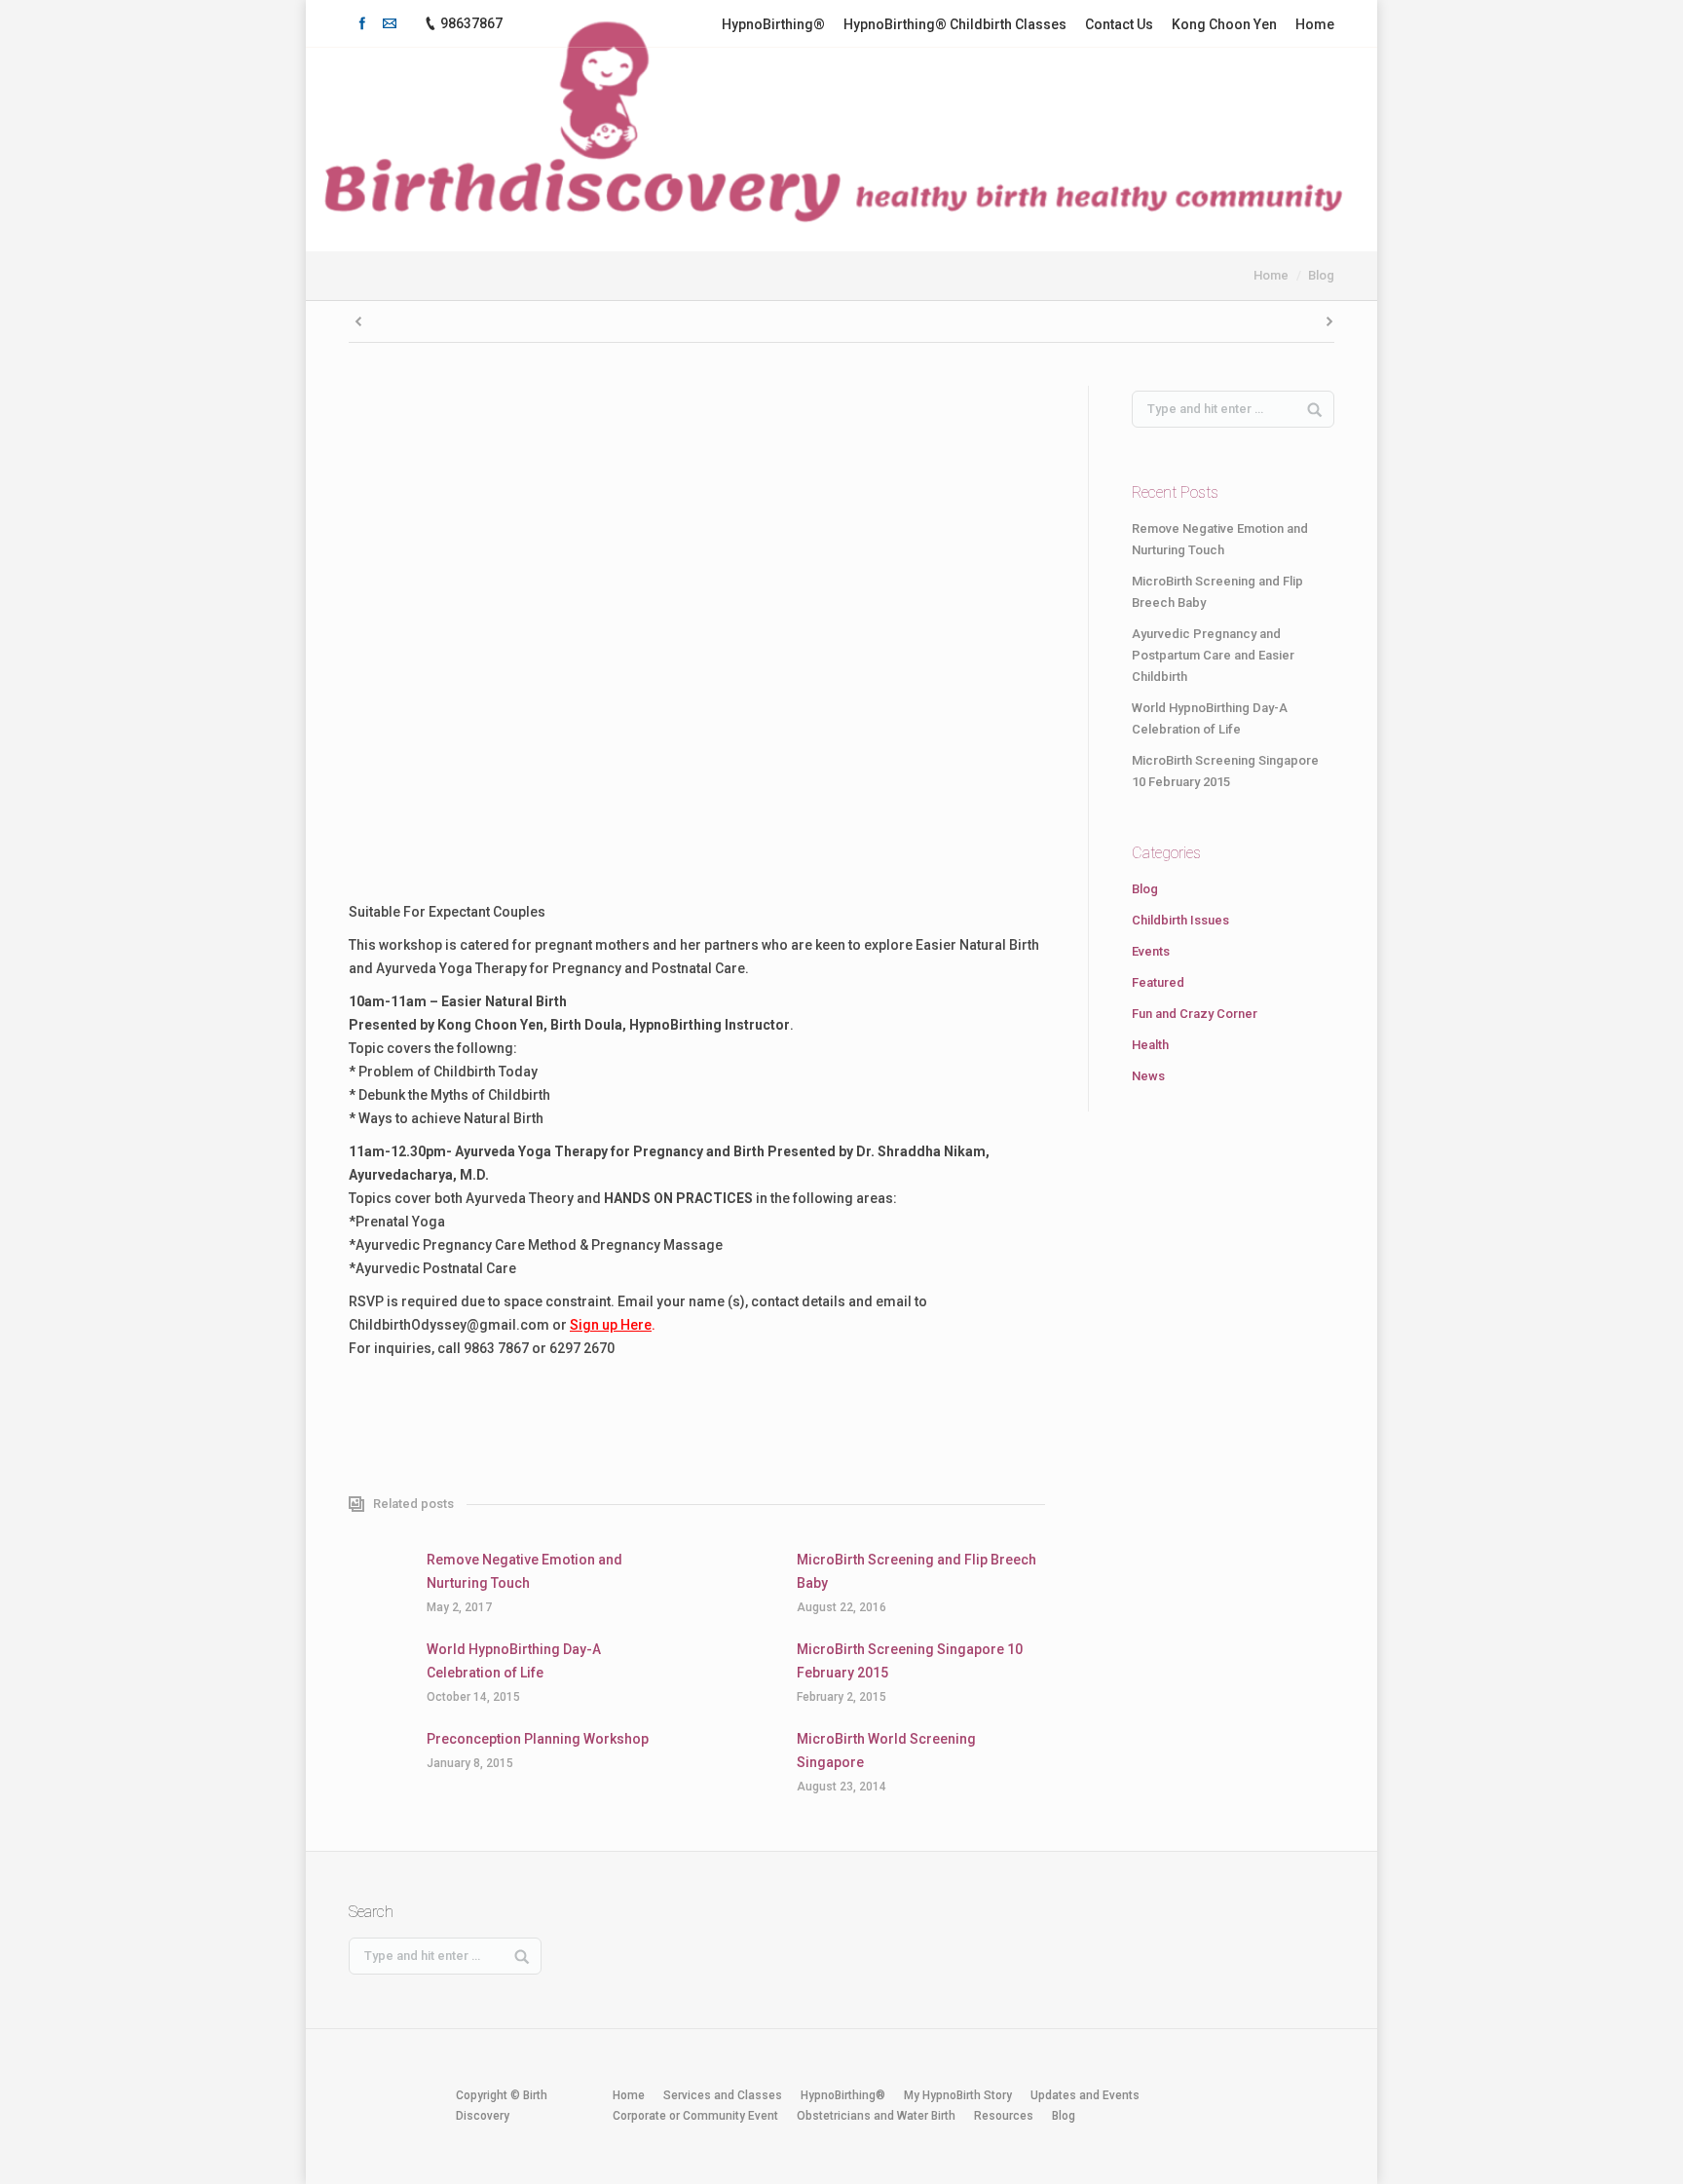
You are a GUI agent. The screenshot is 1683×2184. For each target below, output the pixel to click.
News (1148, 1076)
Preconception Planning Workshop (538, 1739)
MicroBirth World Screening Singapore (886, 1751)
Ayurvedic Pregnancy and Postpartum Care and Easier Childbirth (1213, 655)
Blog (1321, 275)
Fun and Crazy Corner (1195, 1014)
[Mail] (390, 23)
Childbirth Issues (1180, 920)
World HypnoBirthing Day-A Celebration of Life (514, 1661)
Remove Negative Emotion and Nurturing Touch (524, 1571)
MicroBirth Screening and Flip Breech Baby (916, 1571)
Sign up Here (611, 1325)
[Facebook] (362, 23)
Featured (1158, 982)
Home (1271, 275)
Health (1150, 1045)
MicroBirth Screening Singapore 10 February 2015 (910, 1661)
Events (1151, 951)
